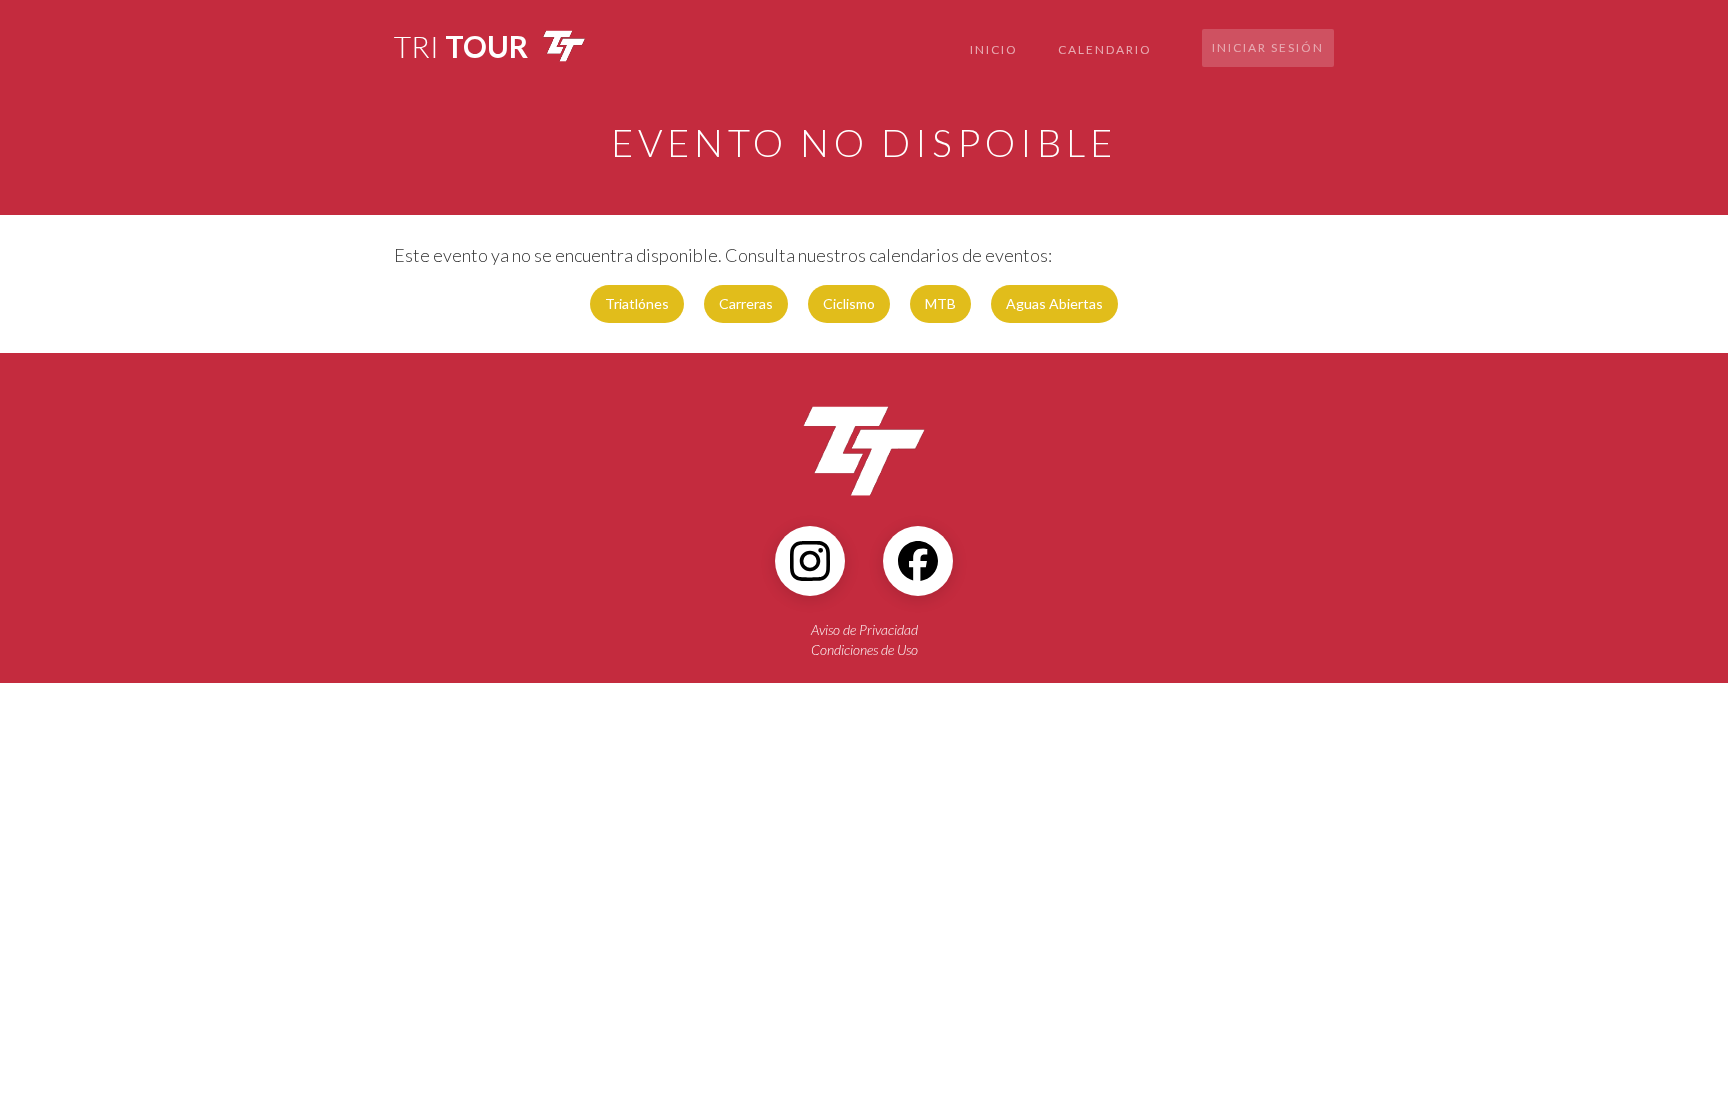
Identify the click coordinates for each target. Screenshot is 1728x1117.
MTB (940, 303)
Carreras (746, 303)
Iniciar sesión (1268, 47)
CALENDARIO (1105, 49)
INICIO (994, 49)
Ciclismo (849, 303)
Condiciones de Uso (864, 649)
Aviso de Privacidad (864, 629)
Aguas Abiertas (1054, 303)
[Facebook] (918, 561)
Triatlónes (637, 303)
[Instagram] (810, 561)
